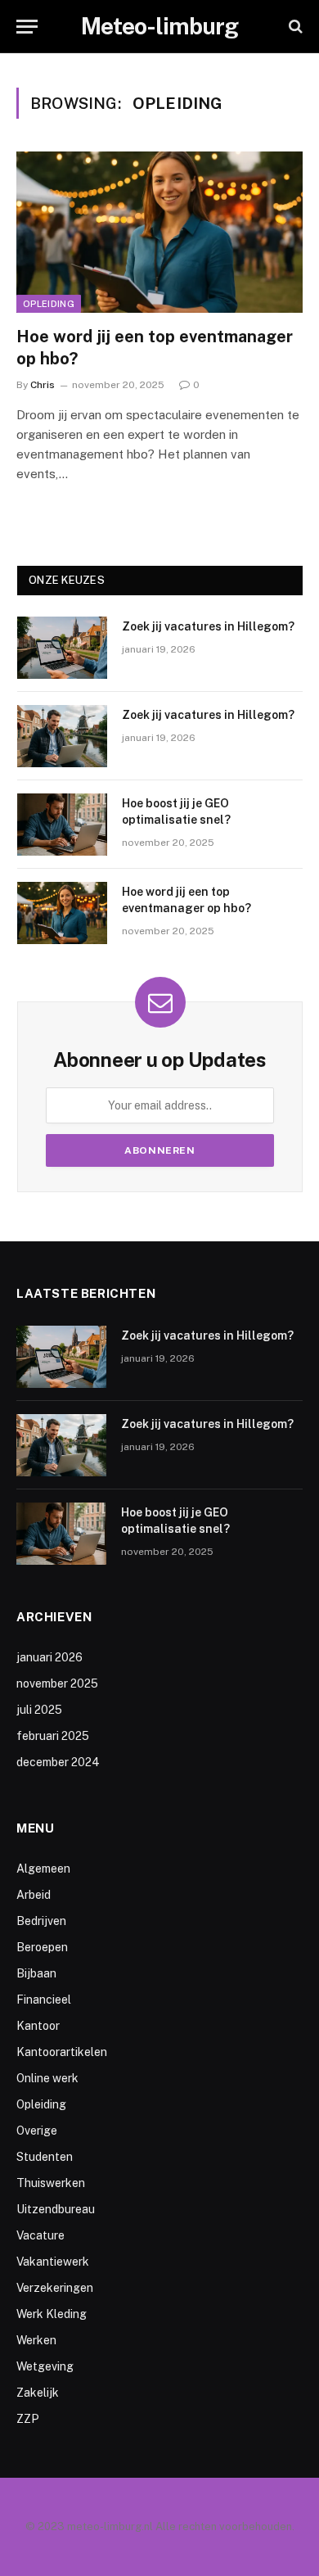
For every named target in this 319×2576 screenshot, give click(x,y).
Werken (36, 2340)
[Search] (294, 27)
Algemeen (43, 1869)
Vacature (40, 2235)
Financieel (44, 2000)
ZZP (28, 2419)
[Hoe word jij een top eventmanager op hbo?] (159, 232)
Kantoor (38, 2026)
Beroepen (42, 1947)
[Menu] (27, 27)
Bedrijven (41, 1921)
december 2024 (58, 1762)
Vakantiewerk (53, 2262)
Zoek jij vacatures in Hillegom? (208, 626)
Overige (37, 2131)
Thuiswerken (51, 2183)
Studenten (45, 2157)
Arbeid (34, 1895)
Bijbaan (36, 1973)
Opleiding (49, 304)
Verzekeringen (55, 2288)
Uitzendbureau (56, 2209)
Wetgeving (45, 2366)
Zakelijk (38, 2393)
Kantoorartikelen (62, 2052)
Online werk (47, 2078)
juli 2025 (39, 1710)
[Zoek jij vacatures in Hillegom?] (62, 648)
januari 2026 (49, 1657)
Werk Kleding (52, 2314)
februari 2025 (53, 1736)
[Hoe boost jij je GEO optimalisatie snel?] (62, 825)
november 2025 (57, 1683)
